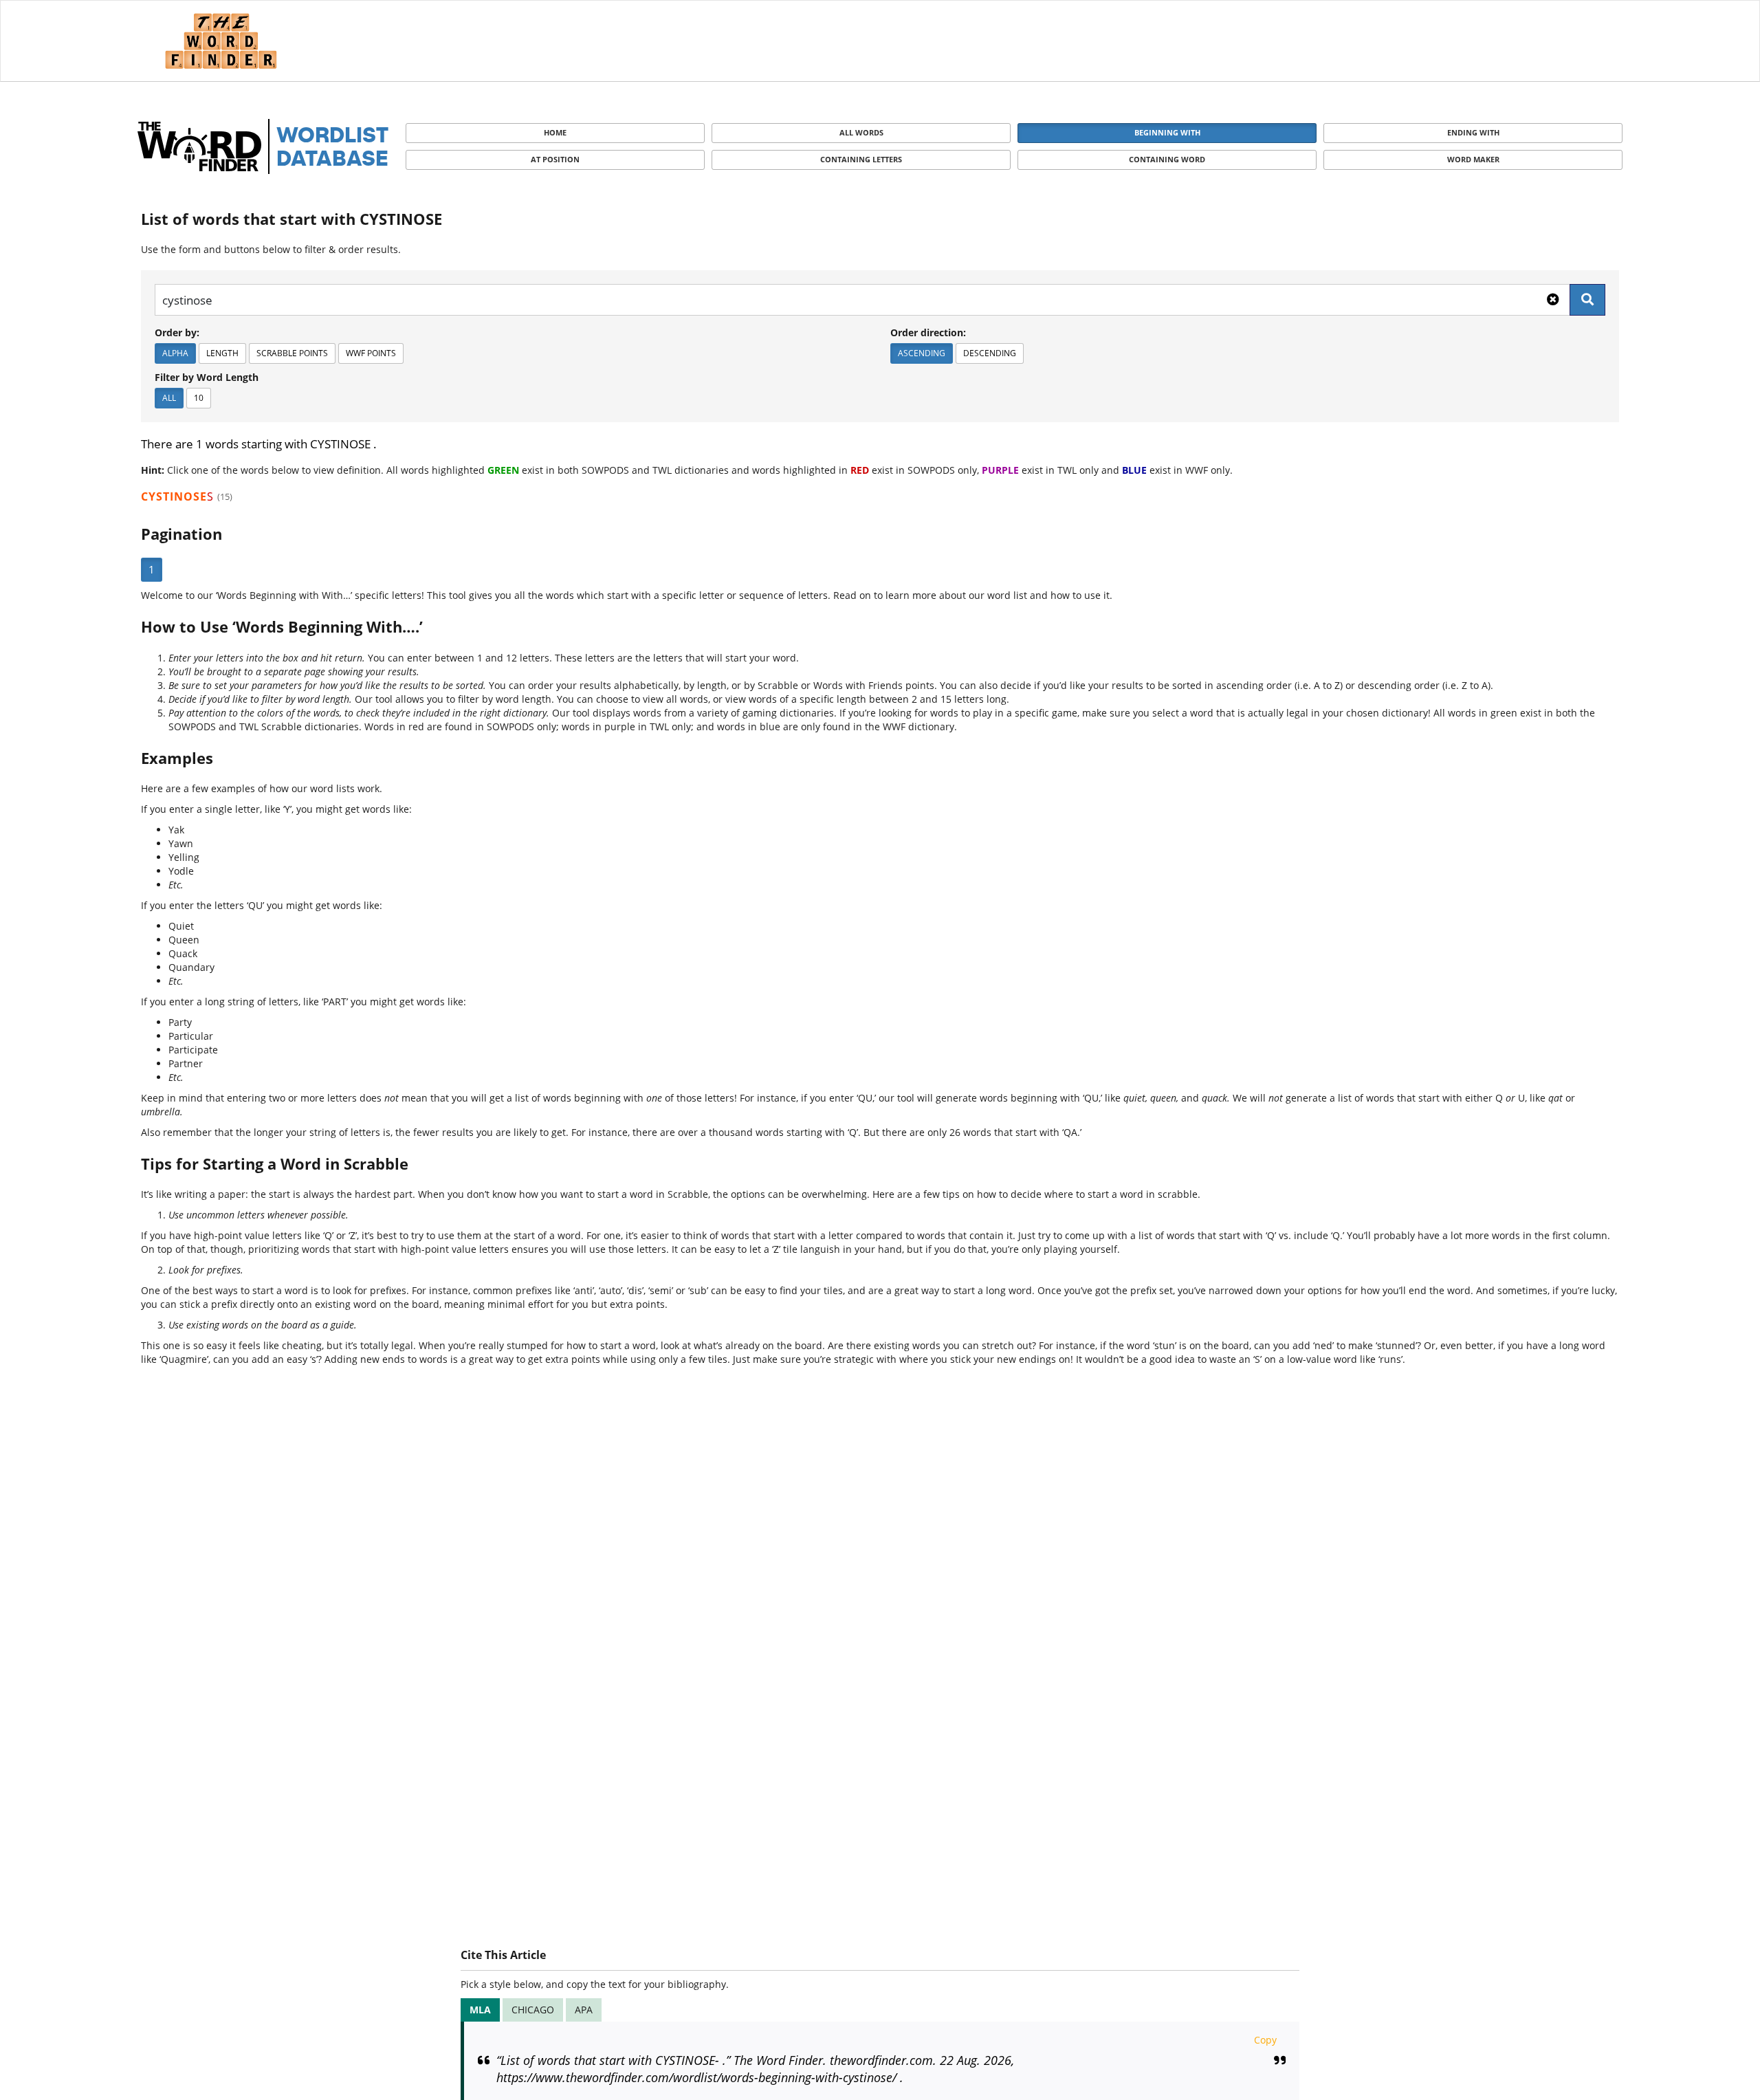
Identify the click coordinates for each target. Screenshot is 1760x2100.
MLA (480, 2010)
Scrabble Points (292, 353)
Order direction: (928, 332)
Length (222, 353)
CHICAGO (533, 2010)
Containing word (1167, 159)
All (169, 398)
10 (199, 398)
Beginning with (1167, 132)
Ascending (922, 353)
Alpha (175, 353)
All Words (861, 132)
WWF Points (371, 353)
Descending (990, 353)
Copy (1265, 2040)
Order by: (177, 332)
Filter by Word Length (207, 377)
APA (584, 2010)
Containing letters (861, 159)
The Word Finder (221, 41)
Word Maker (1473, 159)
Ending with (1473, 132)
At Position (555, 159)
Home (555, 132)
